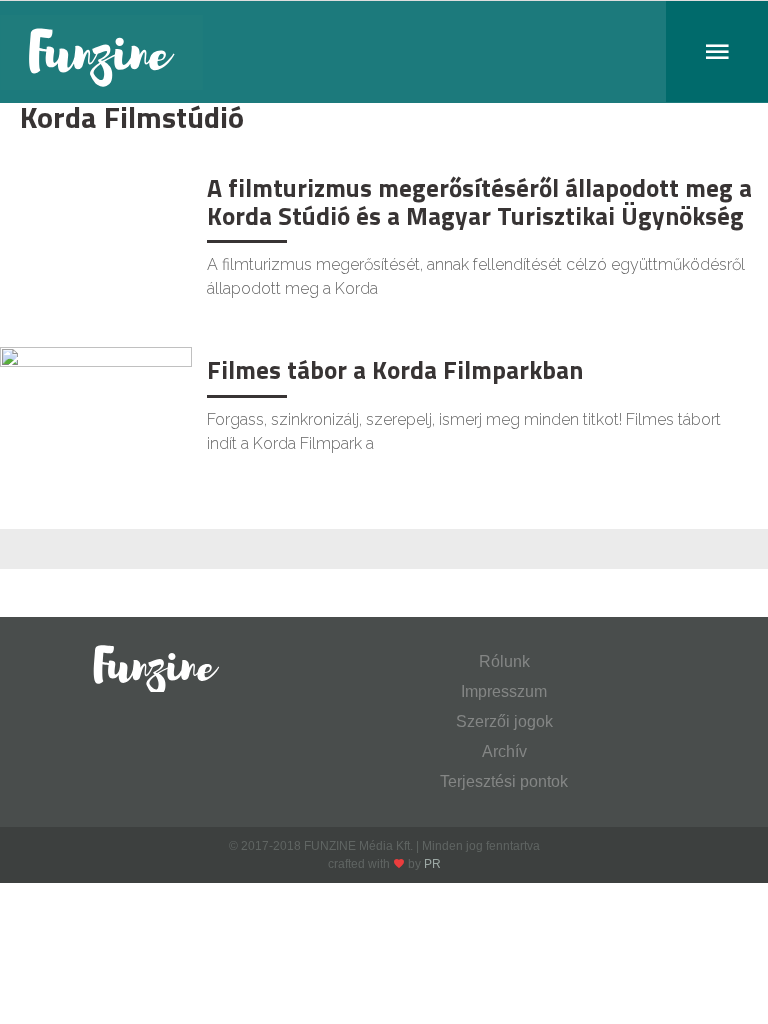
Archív (504, 751)
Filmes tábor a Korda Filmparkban (395, 370)
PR (432, 864)
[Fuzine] (384, 52)
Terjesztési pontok (504, 781)
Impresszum (504, 691)
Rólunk (504, 661)
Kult (33, 185)
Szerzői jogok (504, 721)
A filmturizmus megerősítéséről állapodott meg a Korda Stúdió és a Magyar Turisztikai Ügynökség (479, 202)
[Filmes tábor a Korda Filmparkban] (96, 409)
